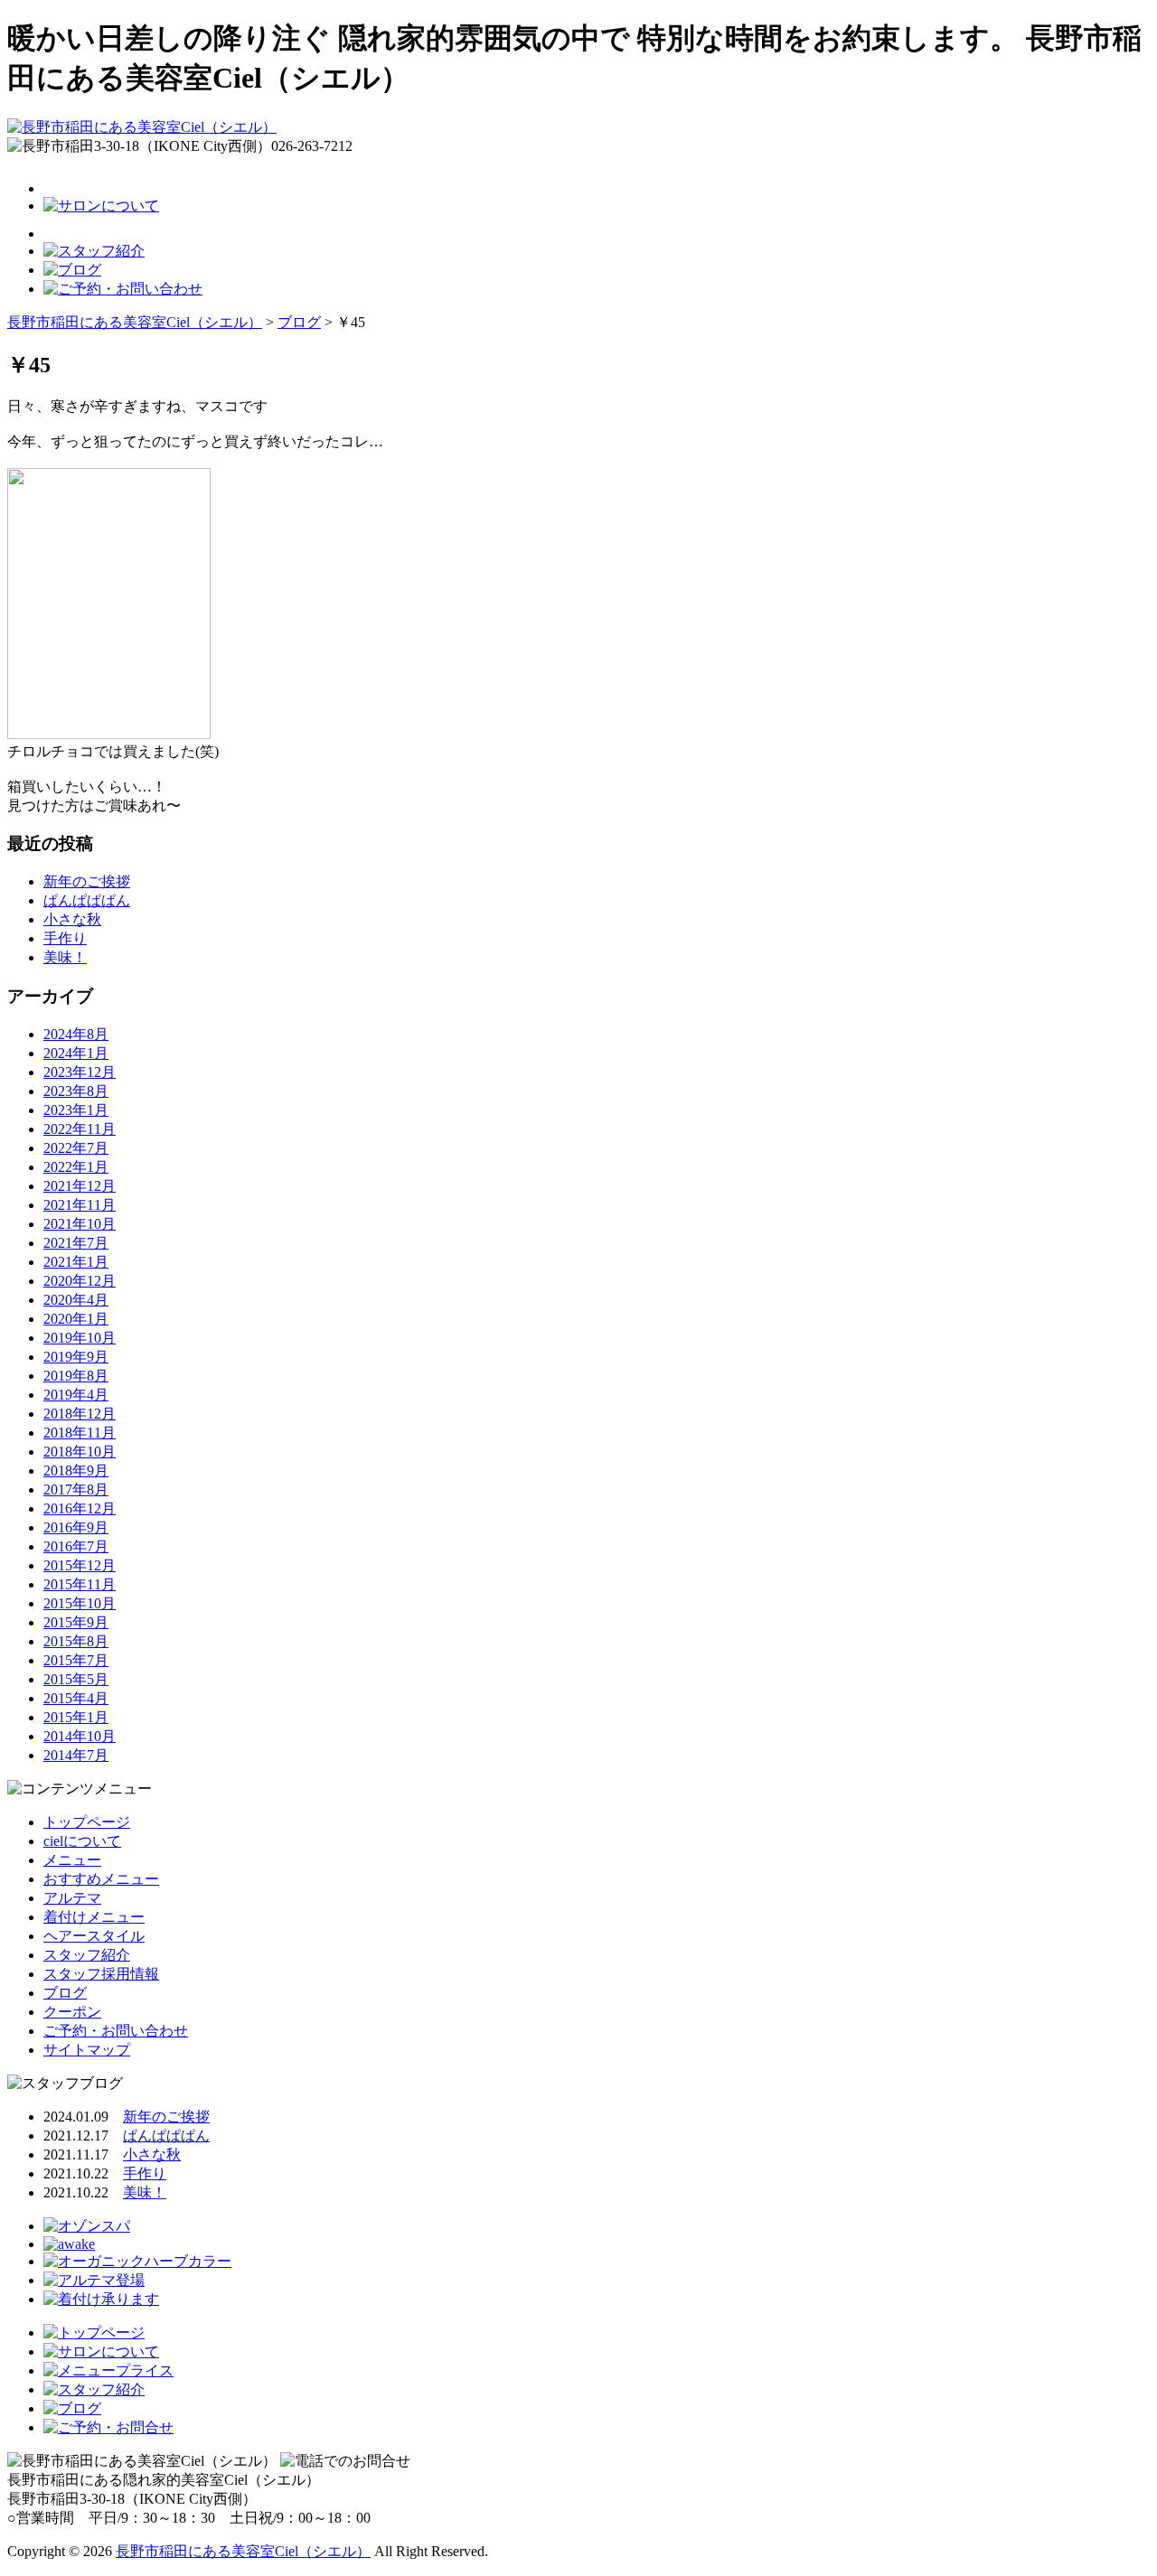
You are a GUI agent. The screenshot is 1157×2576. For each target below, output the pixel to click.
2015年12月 (80, 1565)
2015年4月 (76, 1698)
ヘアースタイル (94, 1936)
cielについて (82, 1841)
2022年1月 (76, 1167)
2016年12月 (80, 1508)
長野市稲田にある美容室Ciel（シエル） (243, 2551)
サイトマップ (87, 2050)
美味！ (65, 957)
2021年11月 (80, 1205)
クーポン (72, 2012)
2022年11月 (80, 1129)
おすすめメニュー (101, 1879)
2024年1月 (76, 1053)
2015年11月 (80, 1584)
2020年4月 (76, 1300)
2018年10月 (80, 1452)
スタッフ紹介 (87, 1955)
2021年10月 (80, 1224)
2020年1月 (76, 1319)
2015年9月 (76, 1622)
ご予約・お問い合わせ (116, 2031)
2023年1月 (76, 1110)
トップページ (87, 1822)
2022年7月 (76, 1148)
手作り (65, 938)
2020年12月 (80, 1281)
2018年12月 (80, 1414)
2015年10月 (80, 1603)
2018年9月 (76, 1471)
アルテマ (72, 1898)
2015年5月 (76, 1679)
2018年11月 (80, 1433)
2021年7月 (76, 1243)
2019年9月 (76, 1357)
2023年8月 (76, 1091)
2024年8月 (76, 1034)
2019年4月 (76, 1395)
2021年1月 (76, 1262)
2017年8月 (76, 1489)
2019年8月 (76, 1376)
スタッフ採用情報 (101, 1974)
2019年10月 (80, 1338)
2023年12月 (80, 1072)
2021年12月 (80, 1186)
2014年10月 (80, 1736)
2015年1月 (76, 1717)
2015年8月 (76, 1641)
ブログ (65, 1993)
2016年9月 (76, 1527)
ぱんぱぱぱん (87, 900)
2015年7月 (76, 1660)
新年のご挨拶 (87, 881)
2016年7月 (76, 1546)
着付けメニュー (94, 1917)
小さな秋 (72, 919)
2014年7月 (76, 1755)
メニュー (72, 1860)
